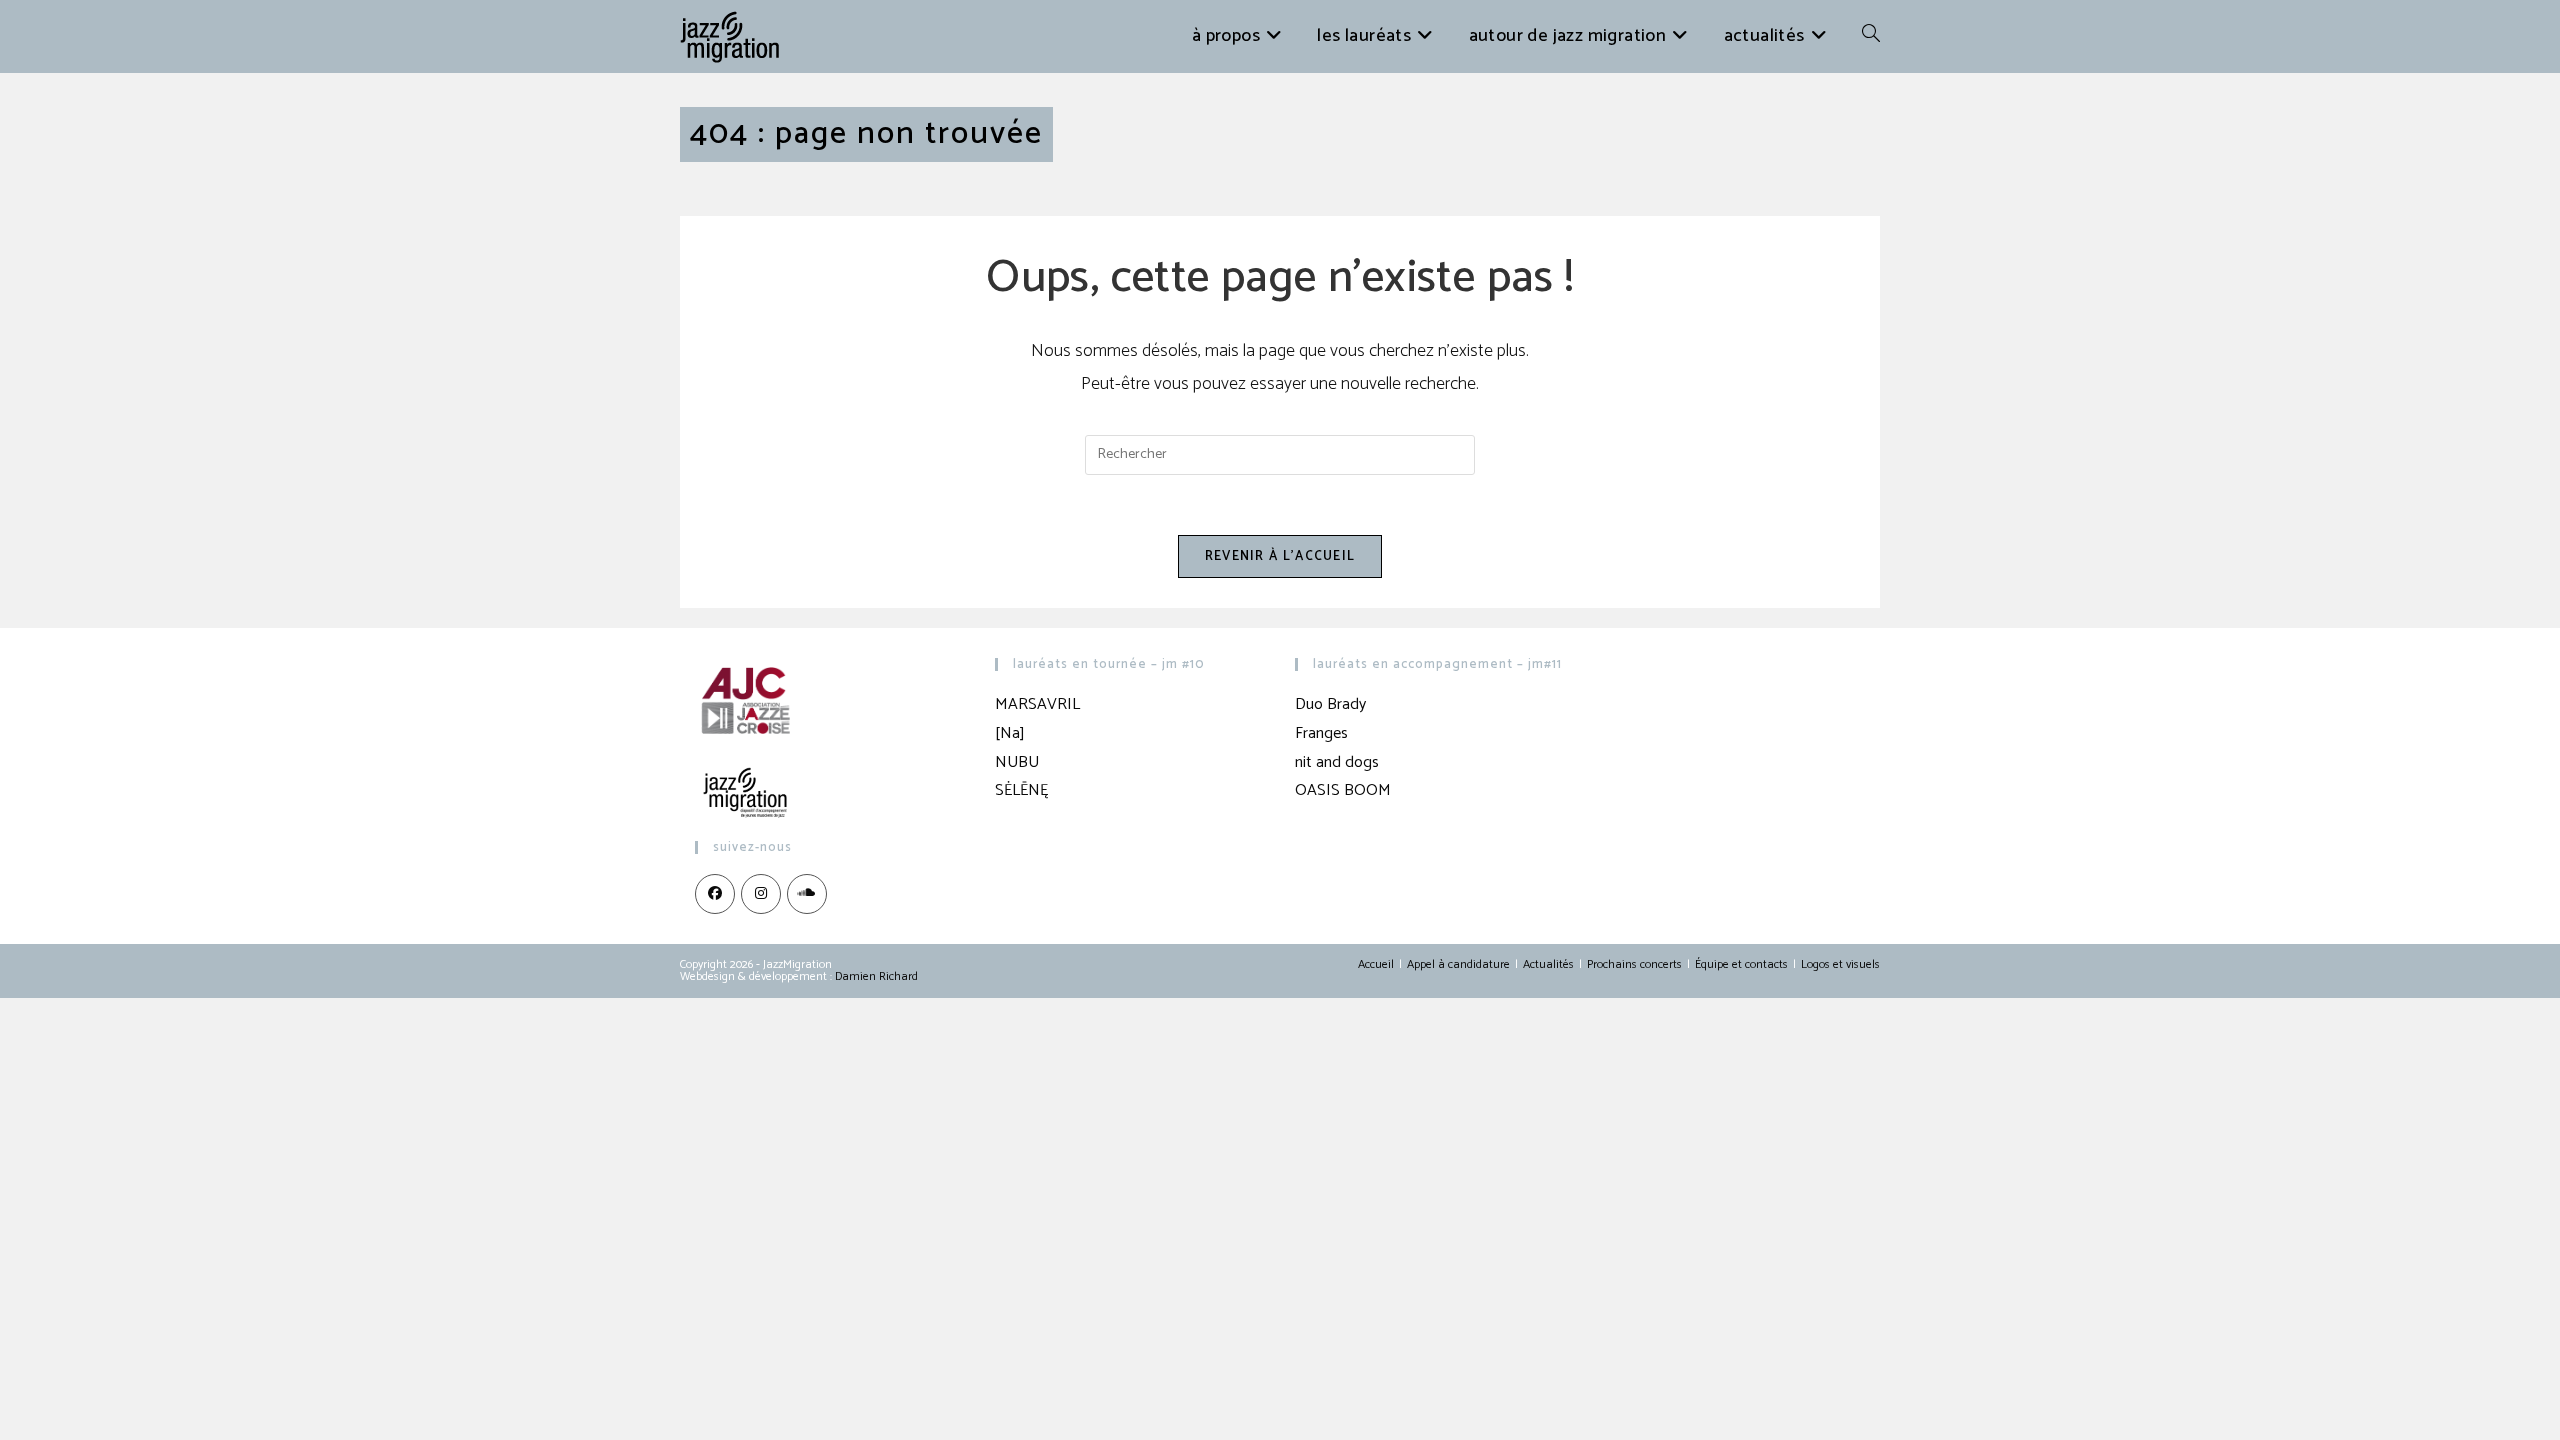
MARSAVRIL (1037, 704)
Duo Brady (1330, 704)
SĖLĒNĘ (1021, 790)
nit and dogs (1337, 762)
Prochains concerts (1634, 964)
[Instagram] (761, 894)
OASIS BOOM (1343, 790)
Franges (1321, 733)
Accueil (1376, 964)
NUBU (1017, 762)
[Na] (1010, 733)
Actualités (1548, 964)
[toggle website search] (1871, 36)
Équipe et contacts (1741, 964)
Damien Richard (876, 976)
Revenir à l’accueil (1280, 556)
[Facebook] (715, 894)
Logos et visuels (1840, 964)
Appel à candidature (1458, 964)
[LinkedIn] (807, 894)
